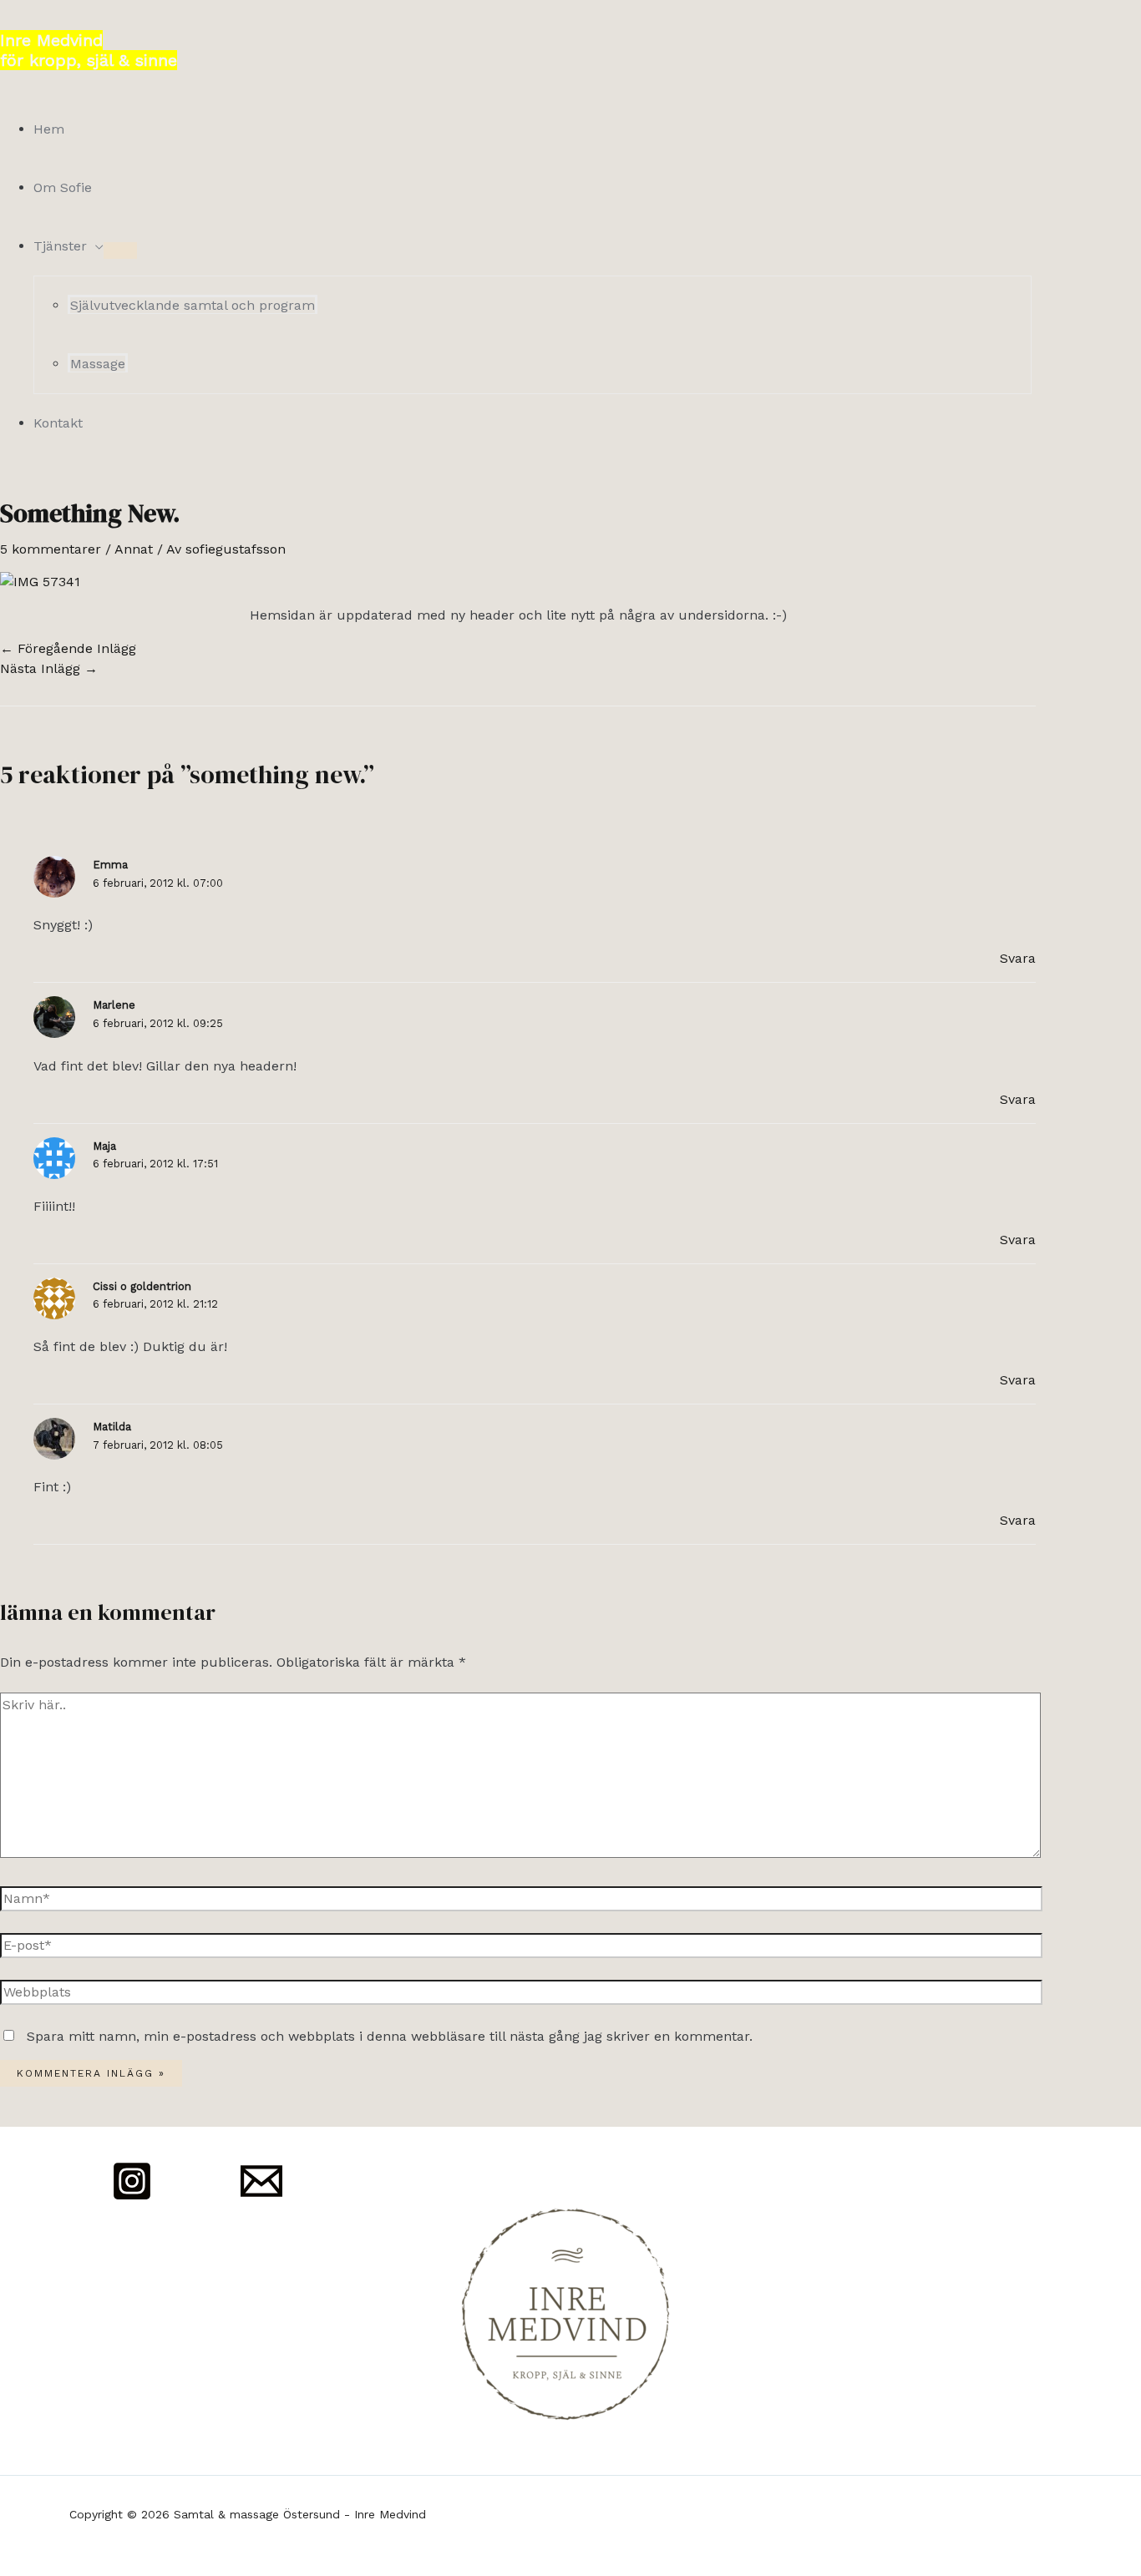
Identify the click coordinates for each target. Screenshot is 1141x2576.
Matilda (112, 1427)
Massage (98, 364)
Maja (104, 1146)
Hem (49, 129)
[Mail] (261, 2197)
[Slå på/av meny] (120, 251)
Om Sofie (63, 187)
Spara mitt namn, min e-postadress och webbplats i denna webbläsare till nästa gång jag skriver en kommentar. (390, 2036)
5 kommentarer (51, 549)
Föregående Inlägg (68, 648)
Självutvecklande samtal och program (193, 305)
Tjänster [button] (60, 246)
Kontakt (58, 423)
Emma (110, 865)
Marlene (114, 1005)
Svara (1018, 958)
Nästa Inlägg (49, 668)
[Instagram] (132, 2197)
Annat (134, 549)
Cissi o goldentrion (142, 1286)
